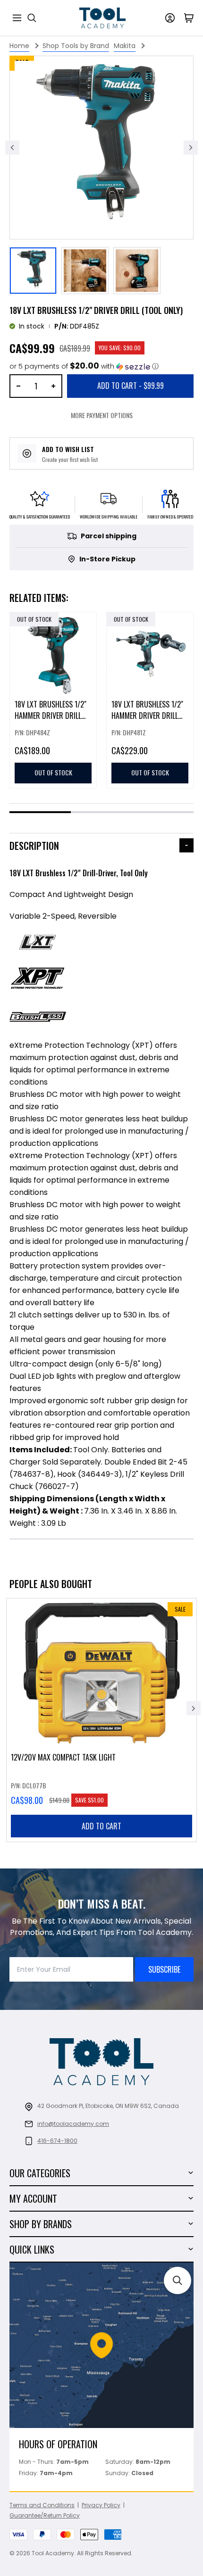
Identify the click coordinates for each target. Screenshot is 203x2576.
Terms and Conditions (42, 2505)
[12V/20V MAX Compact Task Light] (101, 1720)
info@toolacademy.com (73, 2124)
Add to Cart (131, 386)
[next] (194, 1708)
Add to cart (101, 1826)
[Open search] (32, 18)
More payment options (102, 415)
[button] (84, 366)
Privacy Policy (101, 2505)
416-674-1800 (57, 2141)
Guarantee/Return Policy (45, 2515)
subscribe (164, 1969)
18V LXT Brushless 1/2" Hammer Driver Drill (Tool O (147, 716)
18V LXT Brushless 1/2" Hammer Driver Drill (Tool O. (51, 716)
